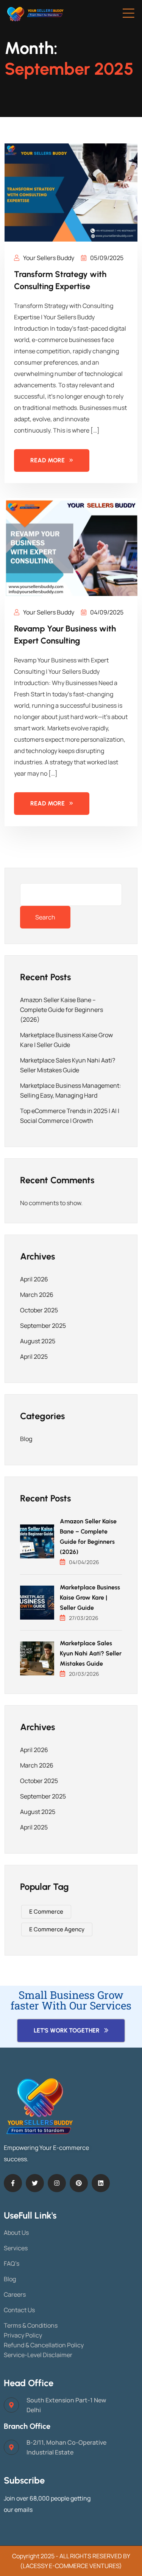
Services (16, 2248)
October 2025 (39, 1310)
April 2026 (34, 1279)
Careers (15, 2294)
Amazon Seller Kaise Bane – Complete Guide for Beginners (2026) (62, 1010)
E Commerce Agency (57, 1929)
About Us (16, 2233)
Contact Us (19, 2310)
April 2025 (34, 1357)
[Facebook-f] (13, 2183)
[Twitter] (35, 2183)
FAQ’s (12, 2263)
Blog (26, 1439)
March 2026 (37, 1295)
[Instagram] (57, 2183)
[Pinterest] (79, 2183)
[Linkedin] (101, 2183)
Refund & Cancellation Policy (44, 2345)
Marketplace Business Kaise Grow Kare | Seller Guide (90, 1597)
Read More (48, 460)
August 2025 (38, 1341)
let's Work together (67, 2030)
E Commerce (46, 1912)
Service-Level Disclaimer (38, 2355)
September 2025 (43, 1326)
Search (45, 917)
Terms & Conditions (31, 2325)
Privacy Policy (23, 2335)
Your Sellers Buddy (48, 258)
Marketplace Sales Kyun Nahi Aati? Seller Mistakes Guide (91, 1653)
